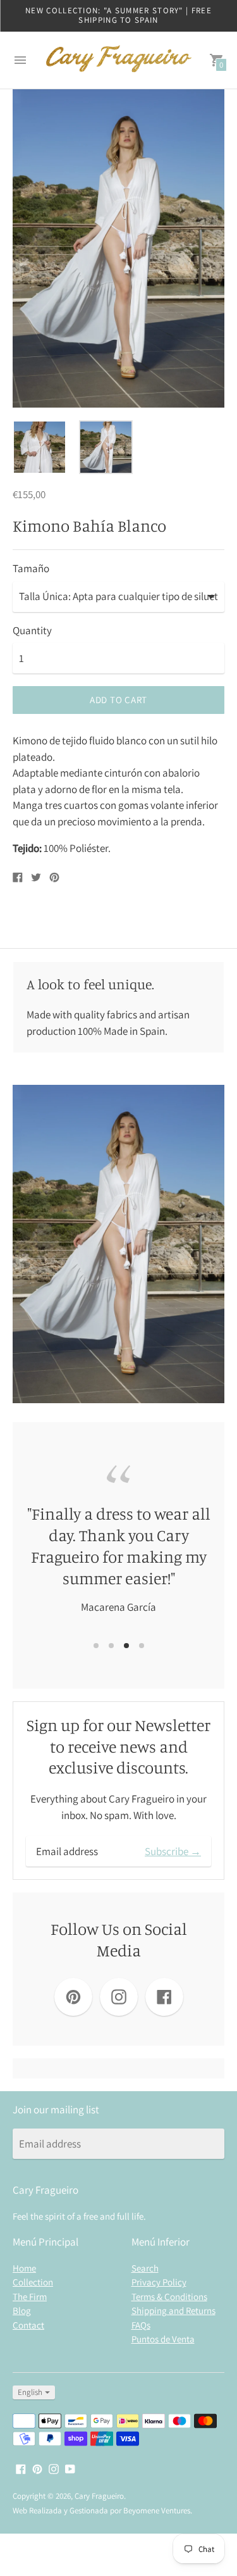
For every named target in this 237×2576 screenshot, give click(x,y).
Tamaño (31, 569)
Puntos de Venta (163, 2339)
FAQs (141, 2325)
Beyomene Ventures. (158, 2510)
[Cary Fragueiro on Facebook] (21, 2468)
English (30, 2392)
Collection (33, 2282)
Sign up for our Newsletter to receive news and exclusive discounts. (118, 1747)
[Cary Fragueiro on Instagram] (54, 2468)
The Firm (30, 2297)
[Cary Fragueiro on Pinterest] (37, 2468)
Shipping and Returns (173, 2310)
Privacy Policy (159, 2282)
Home (24, 2268)
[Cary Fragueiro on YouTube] (70, 2468)
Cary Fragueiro (99, 2496)
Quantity (32, 631)
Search (145, 2268)
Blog (22, 2310)
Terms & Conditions (169, 2297)
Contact (28, 2325)
